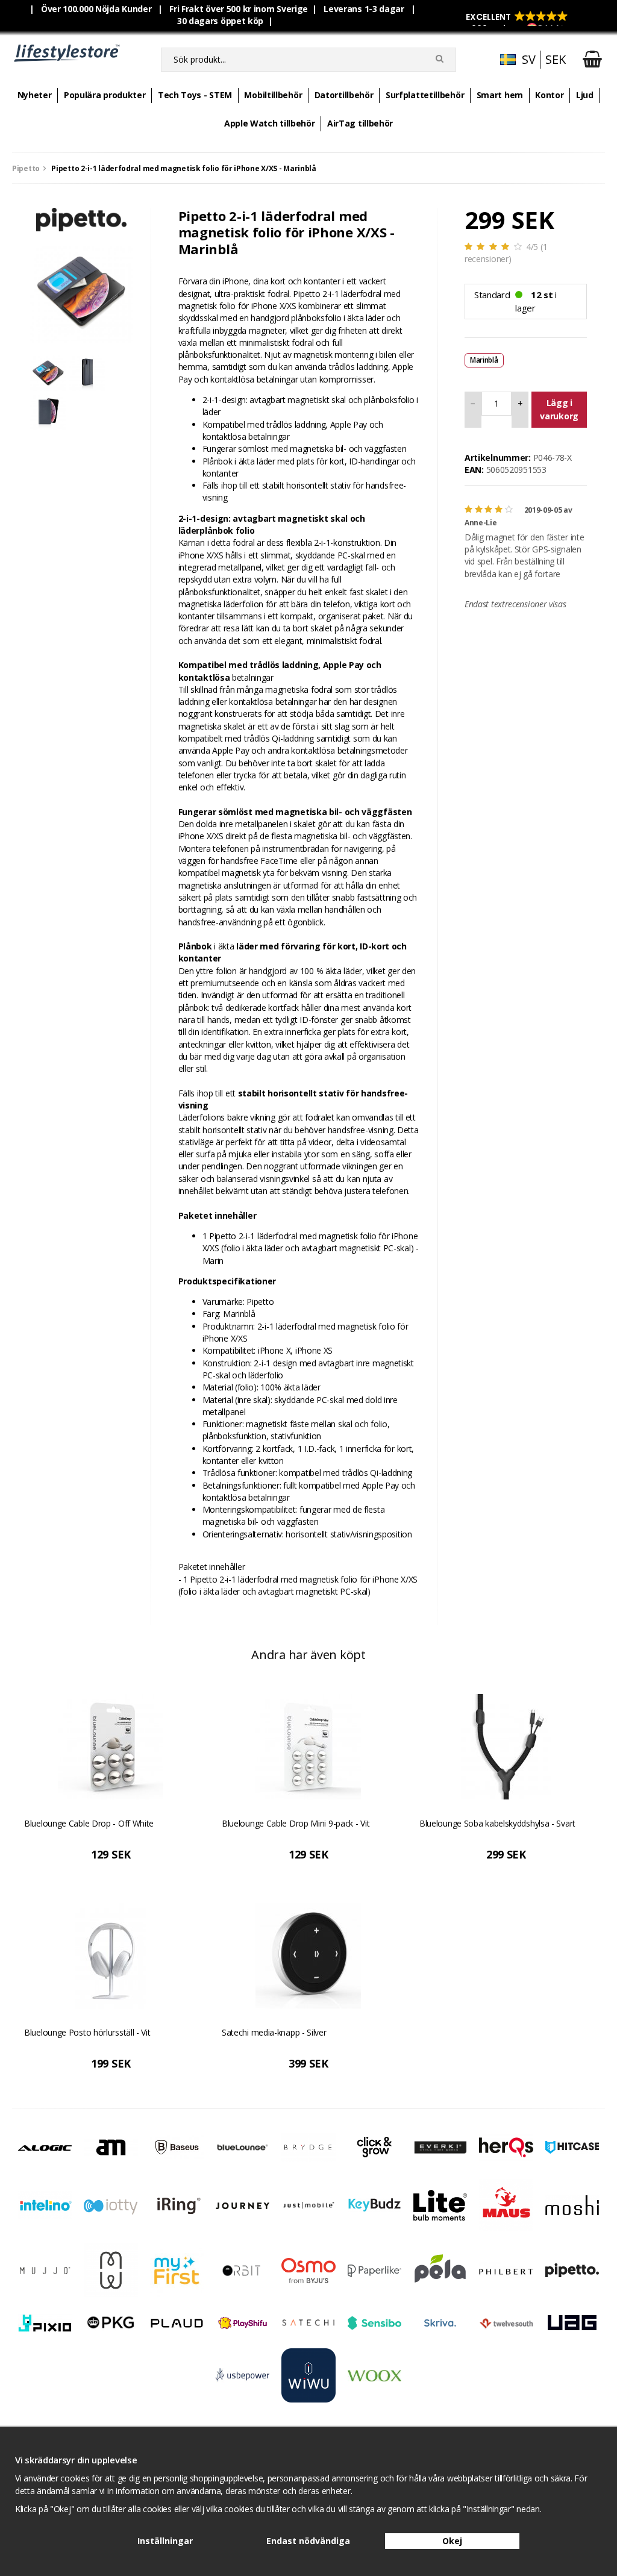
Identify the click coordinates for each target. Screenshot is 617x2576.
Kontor (549, 95)
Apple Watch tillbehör (270, 123)
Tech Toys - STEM (195, 95)
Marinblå (484, 360)
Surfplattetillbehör (425, 95)
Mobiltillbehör (273, 95)
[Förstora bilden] (81, 291)
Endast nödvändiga (308, 2541)
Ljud (585, 95)
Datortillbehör (344, 95)
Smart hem (500, 95)
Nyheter (35, 95)
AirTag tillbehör (360, 123)
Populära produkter (105, 95)
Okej (452, 2541)
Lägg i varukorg (559, 409)
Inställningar (165, 2541)
